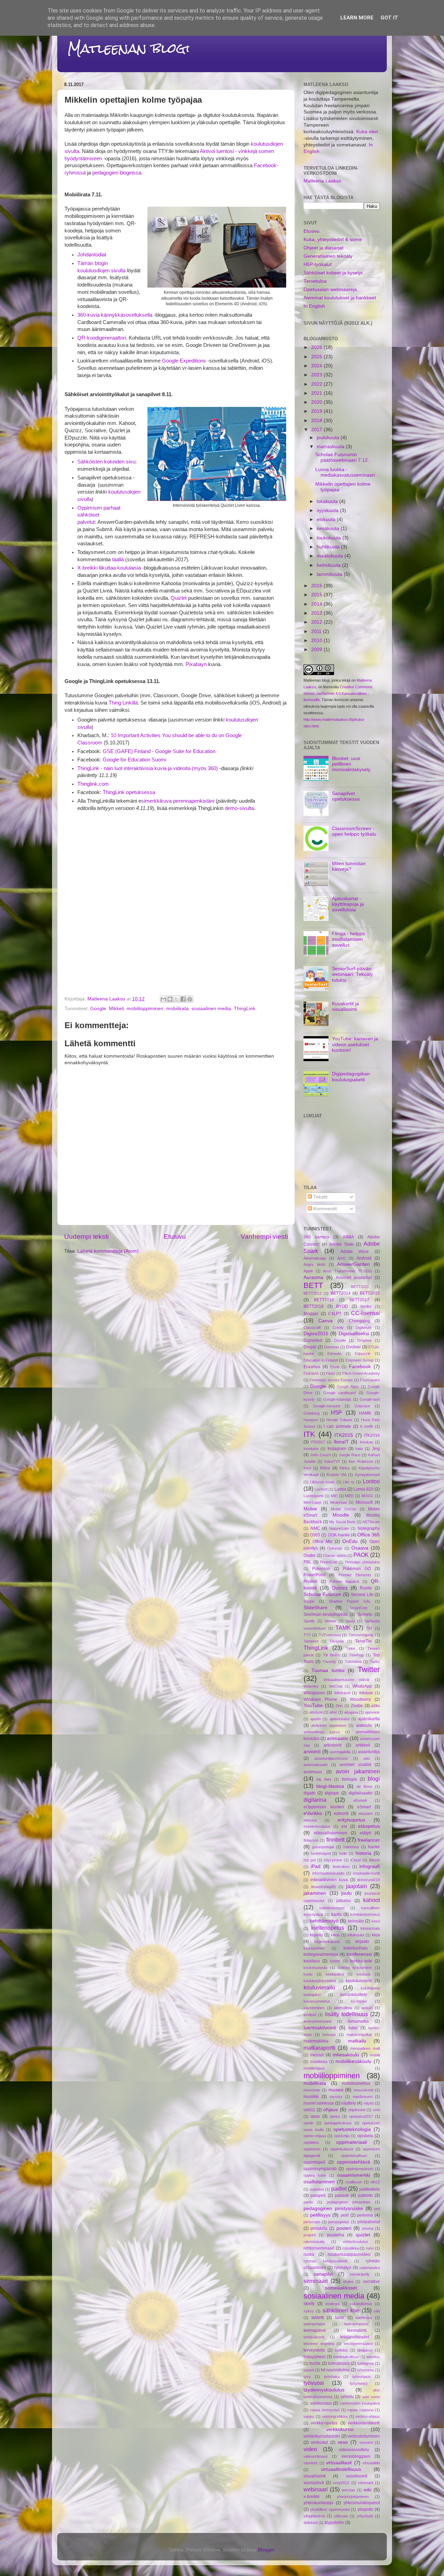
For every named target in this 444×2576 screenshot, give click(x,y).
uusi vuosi (371, 2397)
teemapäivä (315, 2330)
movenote (312, 2090)
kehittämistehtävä (365, 1914)
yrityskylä (365, 2516)
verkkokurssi (340, 2429)
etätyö (365, 1833)
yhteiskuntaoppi (318, 2503)
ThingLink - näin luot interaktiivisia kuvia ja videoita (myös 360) (148, 768)
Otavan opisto (335, 1555)
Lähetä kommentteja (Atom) (108, 1251)
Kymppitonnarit (367, 1475)
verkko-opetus (324, 2423)
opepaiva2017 (361, 2116)
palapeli (318, 2195)
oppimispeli (314, 2162)
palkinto (365, 2195)
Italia (359, 1449)
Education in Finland (321, 1360)
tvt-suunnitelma (335, 2370)
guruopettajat (323, 1847)
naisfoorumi (362, 2097)
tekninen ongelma (319, 2344)
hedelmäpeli (321, 1853)
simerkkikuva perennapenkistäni (178, 801)
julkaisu (344, 1901)
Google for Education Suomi (134, 760)
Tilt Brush (331, 1655)
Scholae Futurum (322, 1594)
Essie (335, 1367)
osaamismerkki (354, 2175)
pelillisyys (320, 2215)
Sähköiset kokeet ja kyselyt (333, 273)
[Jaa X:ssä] (177, 999)
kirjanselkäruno (327, 1942)
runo (370, 2248)
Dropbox (365, 1340)
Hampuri (311, 1420)
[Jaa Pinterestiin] (190, 999)
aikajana (351, 1712)
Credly (338, 1328)
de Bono (364, 1786)
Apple (308, 1271)
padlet (339, 2189)
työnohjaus (362, 2377)
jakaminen (315, 1893)
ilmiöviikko (341, 1867)
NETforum (371, 1522)
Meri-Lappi (312, 1502)
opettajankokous (338, 2123)
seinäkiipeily (360, 2274)
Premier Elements (355, 1575)
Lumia (340, 1489)
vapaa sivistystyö (325, 2410)
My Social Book (342, 1522)
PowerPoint (314, 1575)
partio (308, 2202)
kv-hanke (359, 2001)
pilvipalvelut (369, 2222)
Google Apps (348, 1387)
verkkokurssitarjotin (322, 2436)
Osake (310, 1555)
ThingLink (245, 1009)
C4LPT (335, 1314)
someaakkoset (341, 2288)
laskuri (367, 2008)
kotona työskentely (355, 1968)
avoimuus (313, 1772)
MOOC (368, 1496)
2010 (317, 641)
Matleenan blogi (129, 48)
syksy (309, 2311)
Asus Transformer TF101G (348, 1271)
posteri (344, 2228)
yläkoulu (341, 2516)
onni (376, 2110)
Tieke (351, 1648)
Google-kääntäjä (337, 1399)
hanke (374, 1847)
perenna (365, 2215)
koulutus (364, 1974)
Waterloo (311, 1686)
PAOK (361, 1555)
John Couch (321, 1455)
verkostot (319, 2442)
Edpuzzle (363, 1354)
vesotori (366, 2442)
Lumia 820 (364, 1489)
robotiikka (351, 2248)
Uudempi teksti (86, 1236)
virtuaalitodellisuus (341, 2469)
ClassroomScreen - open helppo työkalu (354, 831)
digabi (309, 1793)
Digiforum (364, 1328)
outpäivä (317, 2189)
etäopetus (369, 1826)
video (310, 2449)
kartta (336, 1914)
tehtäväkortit (314, 2337)
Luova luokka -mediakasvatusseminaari (345, 472)
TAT (369, 1628)
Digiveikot (313, 1340)
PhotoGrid (328, 1562)
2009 (317, 650)
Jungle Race (350, 1455)
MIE (334, 1496)
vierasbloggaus (356, 2456)
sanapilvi (323, 2274)
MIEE (349, 1496)
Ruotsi (366, 1588)
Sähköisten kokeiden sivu (106, 462)
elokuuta (327, 519)
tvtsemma (366, 2370)
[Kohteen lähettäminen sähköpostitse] (163, 999)
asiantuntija (369, 1752)
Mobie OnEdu (344, 1509)
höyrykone (333, 1860)
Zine (339, 1706)
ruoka (309, 2254)
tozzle (315, 2363)
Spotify (309, 1621)
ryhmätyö (343, 2268)
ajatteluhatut (340, 1719)
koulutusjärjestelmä (320, 1981)
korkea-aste (361, 1961)
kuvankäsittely (354, 1995)
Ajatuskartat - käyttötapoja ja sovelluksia (348, 904)
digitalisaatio (361, 1793)
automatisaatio (316, 1765)
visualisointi (315, 2476)
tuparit (309, 2370)
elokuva (310, 1820)
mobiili (375, 2055)
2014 (317, 604)
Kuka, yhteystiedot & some (333, 240)
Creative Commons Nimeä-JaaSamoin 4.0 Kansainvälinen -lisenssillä (338, 693)
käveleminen (314, 2008)
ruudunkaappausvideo (349, 2254)
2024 (317, 366)
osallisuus (354, 2182)
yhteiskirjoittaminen (353, 2497)
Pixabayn (195, 664)
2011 (317, 632)
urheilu (347, 2397)
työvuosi (314, 2383)
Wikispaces (314, 1693)
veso (343, 2442)
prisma (368, 2228)
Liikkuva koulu (322, 1482)
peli (377, 2209)
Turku (375, 1662)
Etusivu (175, 1236)
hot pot (310, 1860)
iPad (316, 1866)
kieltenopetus (328, 1928)
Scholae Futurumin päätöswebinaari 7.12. (342, 457)
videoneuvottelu (354, 2450)
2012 (317, 622)
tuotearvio (366, 2363)
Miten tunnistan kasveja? (349, 866)
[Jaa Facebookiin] (183, 999)
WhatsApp (362, 1686)
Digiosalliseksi (354, 1334)
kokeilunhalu (356, 1948)
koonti (335, 1961)
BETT (313, 1285)
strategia (332, 2304)
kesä (376, 1921)
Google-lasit (370, 1399)
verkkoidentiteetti (364, 2423)
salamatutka (370, 2268)
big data (324, 1779)
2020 (317, 402)
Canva (326, 1321)
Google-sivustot (327, 1406)
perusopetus (339, 2222)
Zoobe (357, 1706)
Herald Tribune (339, 1420)
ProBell (310, 1581)
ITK (309, 1434)
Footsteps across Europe (331, 1380)
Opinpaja (335, 1548)
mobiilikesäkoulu (353, 2061)
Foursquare (370, 1380)
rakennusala (314, 2242)
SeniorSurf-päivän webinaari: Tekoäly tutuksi (352, 974)
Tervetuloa (315, 281)
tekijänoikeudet (355, 2337)
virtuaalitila (371, 2463)
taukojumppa (314, 2324)
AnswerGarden (353, 1264)
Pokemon (321, 1569)
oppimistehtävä (353, 2162)
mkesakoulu (346, 2055)
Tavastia (337, 1641)
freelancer (369, 1840)
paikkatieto (370, 2189)
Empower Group (360, 1360)
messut (317, 2055)
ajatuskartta (369, 1719)
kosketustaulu (315, 1968)
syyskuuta (328, 510)
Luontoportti (313, 1496)
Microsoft (364, 1502)
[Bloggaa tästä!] (170, 999)
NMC (315, 1528)
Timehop (356, 1655)
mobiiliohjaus (314, 2068)
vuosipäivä (314, 2483)
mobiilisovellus (356, 2083)
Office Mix (322, 1542)
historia (364, 1853)
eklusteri (365, 1814)
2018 (317, 421)
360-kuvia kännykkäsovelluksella (115, 315)
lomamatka (358, 2021)
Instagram (337, 1449)
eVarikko (313, 1813)
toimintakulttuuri (346, 2357)
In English (314, 306)
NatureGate (339, 1528)
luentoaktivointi (320, 2028)
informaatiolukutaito (328, 1873)
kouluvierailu (319, 1987)
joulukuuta (329, 438)
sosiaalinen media (211, 1009)
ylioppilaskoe (314, 2516)
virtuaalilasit (339, 2463)
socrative (371, 2281)
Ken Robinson (361, 1461)
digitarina (315, 1800)
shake (348, 2281)
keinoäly (356, 1921)
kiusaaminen (314, 1948)
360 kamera (316, 1237)
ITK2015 (344, 1435)
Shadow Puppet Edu (350, 1601)
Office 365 (369, 1535)
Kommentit (324, 1209)
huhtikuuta (329, 547)
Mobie (310, 1509)
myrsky (336, 2097)
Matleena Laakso (322, 181)
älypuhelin (334, 2523)
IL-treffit (366, 1426)
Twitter (369, 1669)
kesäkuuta (329, 528)
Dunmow (331, 1347)
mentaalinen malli (365, 2048)
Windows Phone (320, 1699)
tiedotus (341, 2350)
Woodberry (360, 1699)
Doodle (340, 1340)
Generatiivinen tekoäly (328, 256)
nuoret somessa (319, 2103)
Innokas (366, 1442)
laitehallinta (343, 2008)
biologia (349, 1779)
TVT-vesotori (330, 1635)
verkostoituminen (364, 2436)
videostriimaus (316, 2456)
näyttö (369, 2103)
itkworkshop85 (323, 1887)
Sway (350, 1621)
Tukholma (353, 1662)
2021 (317, 393)
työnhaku (332, 2377)
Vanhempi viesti (264, 1236)
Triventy (329, 1662)
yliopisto (365, 2509)
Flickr (331, 1373)
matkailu (357, 2041)
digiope (332, 1793)
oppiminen (312, 2149)
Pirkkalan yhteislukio (362, 1562)
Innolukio (311, 1449)
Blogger (311, 1314)
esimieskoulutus (317, 1826)
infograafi (370, 1866)
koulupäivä (335, 1974)
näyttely (349, 2103)
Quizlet (179, 598)
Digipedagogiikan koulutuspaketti (351, 1077)
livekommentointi (317, 2021)
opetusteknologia (352, 2129)
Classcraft (312, 1328)
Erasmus (312, 1367)
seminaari (316, 2281)
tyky (307, 2377)
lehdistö (310, 2015)
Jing (376, 1449)
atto (367, 1758)
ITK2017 (318, 1442)
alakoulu (364, 1725)
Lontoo (371, 1481)
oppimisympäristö (320, 2169)
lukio (353, 2028)
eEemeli (360, 1800)
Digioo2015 (316, 1334)
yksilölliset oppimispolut (330, 2509)
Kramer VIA (337, 1475)
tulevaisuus (339, 2363)
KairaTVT (332, 1461)
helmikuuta (329, 565)
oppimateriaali (352, 2142)
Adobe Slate (341, 1244)
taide (340, 2318)
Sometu (365, 1614)
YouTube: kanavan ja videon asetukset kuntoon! (355, 1044)
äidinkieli (310, 2523)
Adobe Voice (355, 1252)
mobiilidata (319, 2062)
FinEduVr (311, 1373)
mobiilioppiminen (145, 1009)
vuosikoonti (357, 2476)
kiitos (335, 1935)
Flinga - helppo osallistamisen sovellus (348, 939)
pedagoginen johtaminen (349, 2202)
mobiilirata (177, 1009)
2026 (317, 347)
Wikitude (366, 1693)
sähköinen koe (341, 2310)
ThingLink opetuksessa (129, 792)
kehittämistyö (324, 1921)
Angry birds (314, 1264)
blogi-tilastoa (330, 1786)
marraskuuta (331, 447)
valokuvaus (321, 2403)
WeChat (336, 1686)
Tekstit (320, 1197)
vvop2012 (341, 2483)
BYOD (342, 1306)
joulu (347, 1893)
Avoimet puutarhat (354, 1278)
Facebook (360, 1367)
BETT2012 (313, 1293)
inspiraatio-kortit (366, 1873)
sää (377, 2311)
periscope (312, 2222)
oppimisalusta (342, 2149)
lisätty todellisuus (347, 2014)
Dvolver (353, 1347)
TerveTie (363, 1641)
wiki (368, 2490)
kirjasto (362, 1942)
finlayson (311, 1840)
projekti (310, 2235)
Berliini (366, 1306)
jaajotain (356, 1886)
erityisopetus (351, 1820)
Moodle (341, 1515)
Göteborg (311, 1413)
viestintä (310, 2463)
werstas (348, 2490)
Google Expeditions (184, 361)
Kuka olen (367, 132)
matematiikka (316, 2041)
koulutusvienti (359, 1981)
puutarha (336, 2235)
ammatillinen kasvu (322, 1732)
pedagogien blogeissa (117, 173)
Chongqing (360, 1321)
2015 (317, 595)
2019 (317, 411)
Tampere (311, 1641)
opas (315, 2116)
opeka (335, 2116)
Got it (389, 18)
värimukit (366, 2483)
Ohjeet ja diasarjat (323, 248)
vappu (309, 2416)
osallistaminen (319, 2182)
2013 (317, 613)
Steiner (330, 1621)
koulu (308, 1974)
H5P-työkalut (318, 265)
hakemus (351, 1847)
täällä (117, 560)
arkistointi (333, 1745)
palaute (342, 2195)
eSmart (364, 1807)
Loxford (321, 1489)
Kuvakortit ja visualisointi (345, 1006)
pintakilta (319, 2228)
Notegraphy (369, 1528)
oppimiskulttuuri (354, 2156)
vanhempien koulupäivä (360, 2403)
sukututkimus (361, 2304)
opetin (309, 2123)
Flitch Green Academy (361, 1373)
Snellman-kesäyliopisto (326, 1614)
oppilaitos (311, 2142)
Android (364, 1258)
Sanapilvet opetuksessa (346, 796)
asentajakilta (340, 1752)
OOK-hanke (339, 1535)
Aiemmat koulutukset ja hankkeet (340, 298)
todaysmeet (314, 2357)
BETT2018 (314, 1306)
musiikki (311, 2097)
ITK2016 (372, 1435)
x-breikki (311, 2497)
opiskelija (342, 2136)
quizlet (363, 2235)
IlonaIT (341, 1442)
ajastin (315, 1719)
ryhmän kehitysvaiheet (325, 2261)
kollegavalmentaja (321, 1954)
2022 (317, 384)
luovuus (329, 2035)
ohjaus (331, 2110)
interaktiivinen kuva (329, 1880)
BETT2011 (360, 1287)
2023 (317, 375)
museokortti (363, 2090)
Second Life (362, 1595)
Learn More (357, 18)
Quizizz (340, 1588)
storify (309, 2304)
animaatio (338, 1738)
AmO (341, 1258)
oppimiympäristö (360, 2169)
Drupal (310, 1347)
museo (336, 2090)
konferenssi (359, 1954)
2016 (317, 586)
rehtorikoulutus (356, 2242)
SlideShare (315, 1608)
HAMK (365, 1413)
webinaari (316, 2489)
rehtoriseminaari (319, 2248)
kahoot (372, 1900)
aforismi (316, 1712)
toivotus (373, 2357)
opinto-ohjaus (315, 2136)
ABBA (348, 1237)
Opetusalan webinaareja (330, 289)
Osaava (360, 1548)
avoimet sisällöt (355, 1765)
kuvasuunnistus (317, 2001)
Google (98, 1009)
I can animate (337, 1426)
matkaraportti (319, 2048)
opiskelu (365, 2136)
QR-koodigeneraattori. (103, 338)
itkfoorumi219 (369, 1880)
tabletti (318, 2318)
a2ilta (375, 1706)
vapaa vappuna (360, 2410)
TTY (307, 1635)
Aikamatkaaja (315, 1258)
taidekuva (364, 2318)
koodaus (312, 1961)
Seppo (309, 1601)
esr (344, 1826)
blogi (374, 1779)
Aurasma (313, 1277)
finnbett (335, 1840)
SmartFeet (358, 1608)
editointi (341, 1814)
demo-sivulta (239, 808)
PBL (308, 1562)
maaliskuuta (331, 556)
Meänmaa (339, 1502)
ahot (333, 1712)
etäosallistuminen (331, 1833)
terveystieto (314, 2350)
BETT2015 (370, 1293)
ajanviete (372, 1712)
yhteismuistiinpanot (362, 2503)
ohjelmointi (357, 2110)
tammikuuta (330, 574)
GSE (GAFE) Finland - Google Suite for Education (159, 751)
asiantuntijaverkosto (331, 1758)
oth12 (375, 2182)
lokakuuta (328, 501)
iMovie (374, 1860)
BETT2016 (324, 1300)
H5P (336, 1413)
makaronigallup (359, 2035)
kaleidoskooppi (332, 1908)
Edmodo (334, 1354)
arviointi (312, 1752)
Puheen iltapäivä (344, 1581)
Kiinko (345, 1468)
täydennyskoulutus (324, 2390)
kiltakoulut (356, 1935)
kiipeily (316, 1935)
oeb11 (309, 2110)
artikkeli (363, 1745)
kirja (376, 1935)
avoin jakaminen (358, 1771)
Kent (307, 1468)
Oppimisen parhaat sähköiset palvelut (99, 515)
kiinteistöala (370, 1928)
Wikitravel (342, 1693)
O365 (315, 1535)
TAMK (343, 1628)
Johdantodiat (92, 255)
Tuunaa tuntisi (328, 1670)
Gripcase (362, 1406)
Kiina (325, 1468)
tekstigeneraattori (358, 2344)
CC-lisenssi (365, 1313)
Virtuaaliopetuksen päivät (347, 1680)
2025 (317, 357)
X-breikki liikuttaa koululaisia (109, 568)
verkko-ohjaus (368, 2416)
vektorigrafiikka (335, 2416)
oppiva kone (315, 2175)
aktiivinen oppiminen (329, 1725)
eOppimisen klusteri (324, 1807)
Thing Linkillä (123, 703)
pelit (345, 2215)
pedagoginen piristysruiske (333, 2208)
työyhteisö (359, 2383)
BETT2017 (359, 1300)
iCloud (356, 1860)
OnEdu (350, 1541)
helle (343, 1853)
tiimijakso (365, 2350)
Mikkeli (116, 1009)
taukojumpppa (356, 2324)
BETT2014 (341, 1293)
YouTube (313, 1705)
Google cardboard (339, 1393)
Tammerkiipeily (361, 1635)
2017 (317, 430)
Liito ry (349, 1482)
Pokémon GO (357, 1569)
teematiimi (357, 2330)
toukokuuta (330, 538)
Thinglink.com (93, 784)
